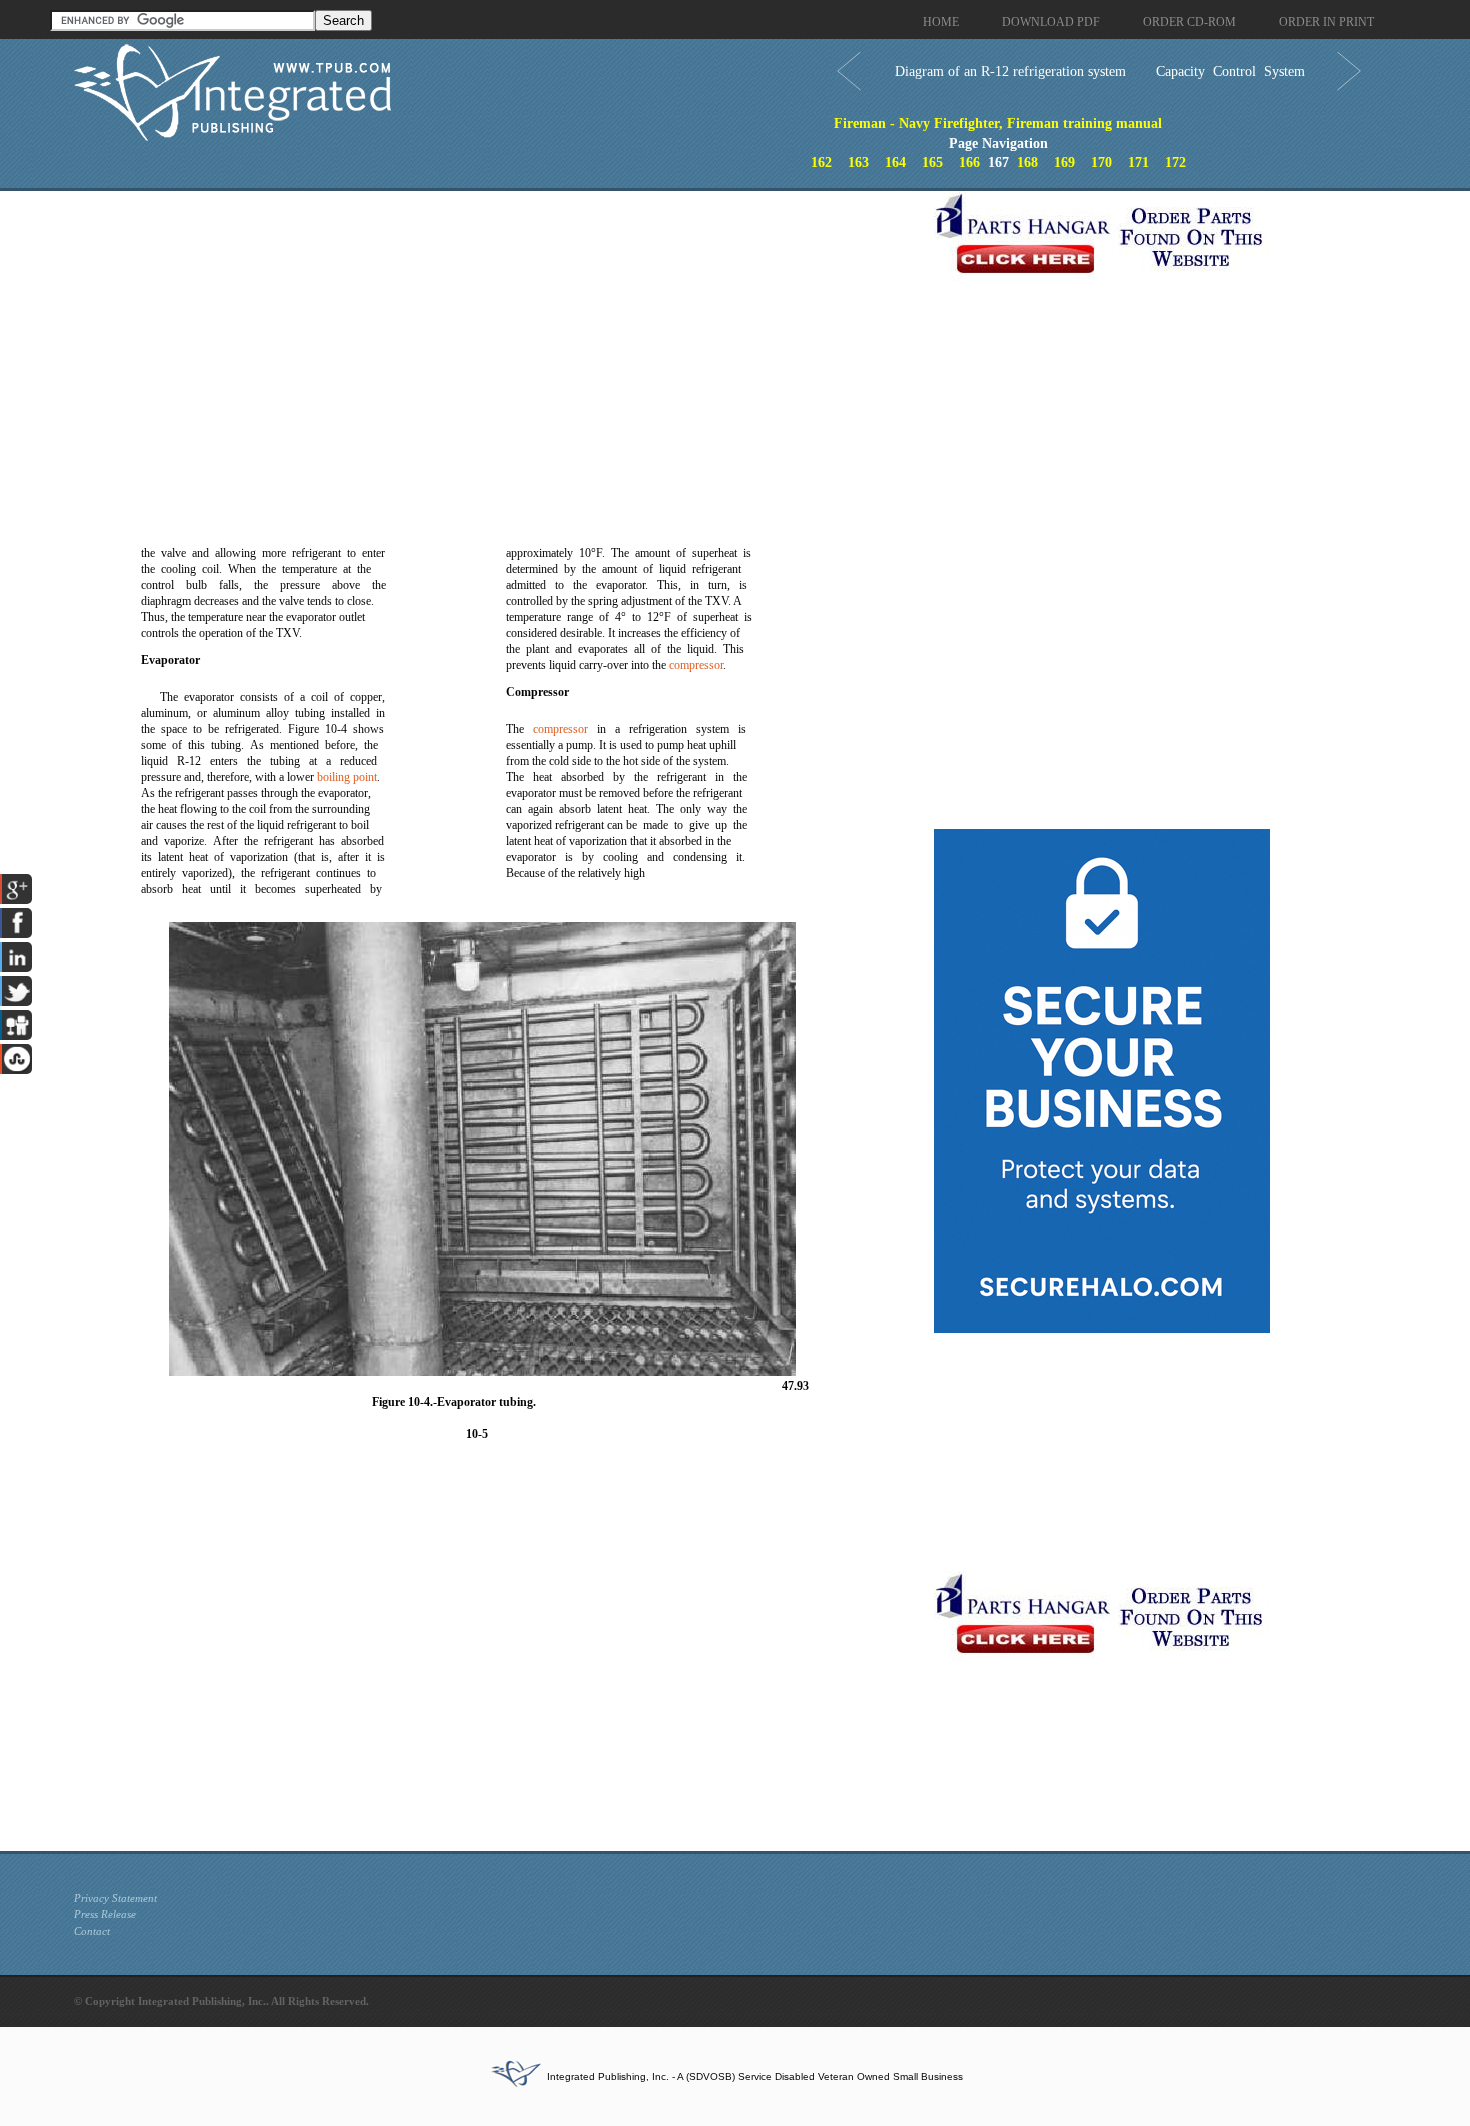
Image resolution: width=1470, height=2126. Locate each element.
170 (1101, 162)
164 (895, 162)
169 (1064, 162)
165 (932, 162)
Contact (92, 1931)
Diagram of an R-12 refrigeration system (1010, 71)
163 (858, 162)
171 (1138, 162)
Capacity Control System (1230, 71)
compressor (696, 665)
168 (1027, 162)
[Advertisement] (499, 331)
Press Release (105, 1914)
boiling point (347, 777)
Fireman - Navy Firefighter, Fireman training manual (998, 123)
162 (821, 162)
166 (969, 162)
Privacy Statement (115, 1898)
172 (1175, 162)
